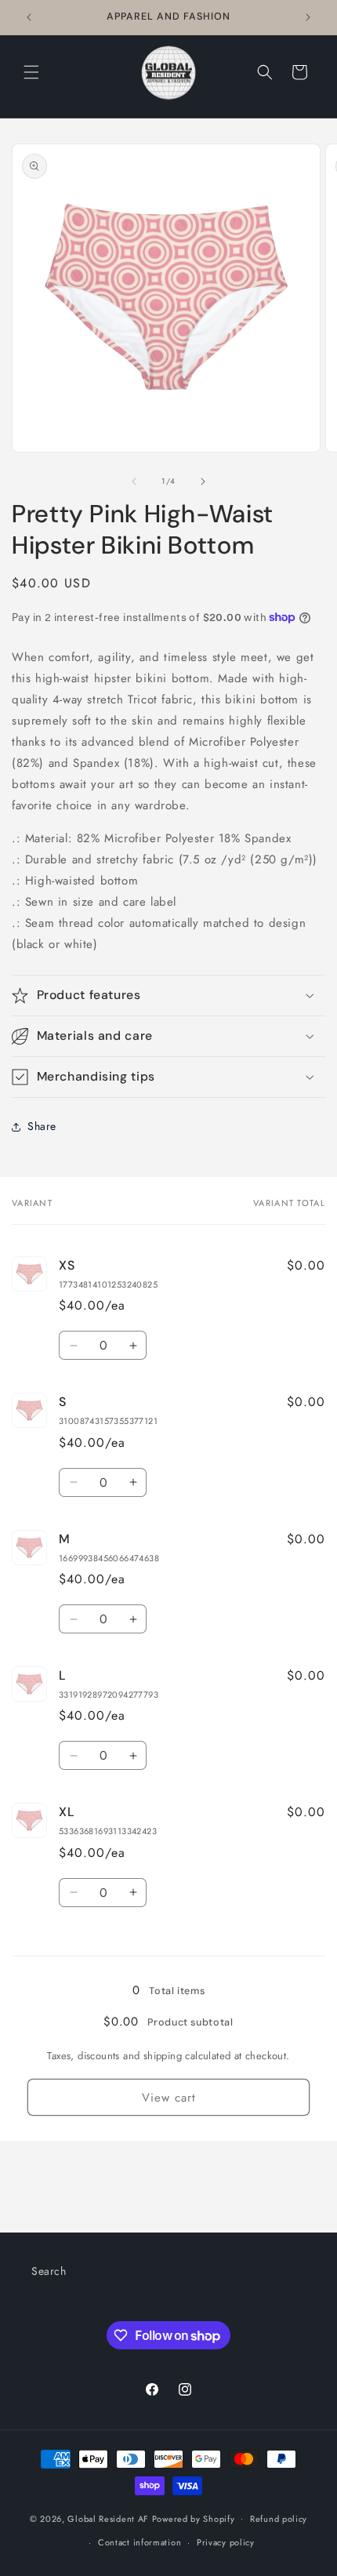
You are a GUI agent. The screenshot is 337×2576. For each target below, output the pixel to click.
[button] (31, 72)
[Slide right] (203, 481)
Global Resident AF (108, 2518)
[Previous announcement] (29, 17)
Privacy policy (226, 2542)
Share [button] (42, 1126)
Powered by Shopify (194, 2518)
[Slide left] (134, 481)
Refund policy (279, 2519)
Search (49, 2271)
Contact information (140, 2542)
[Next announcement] (308, 17)
